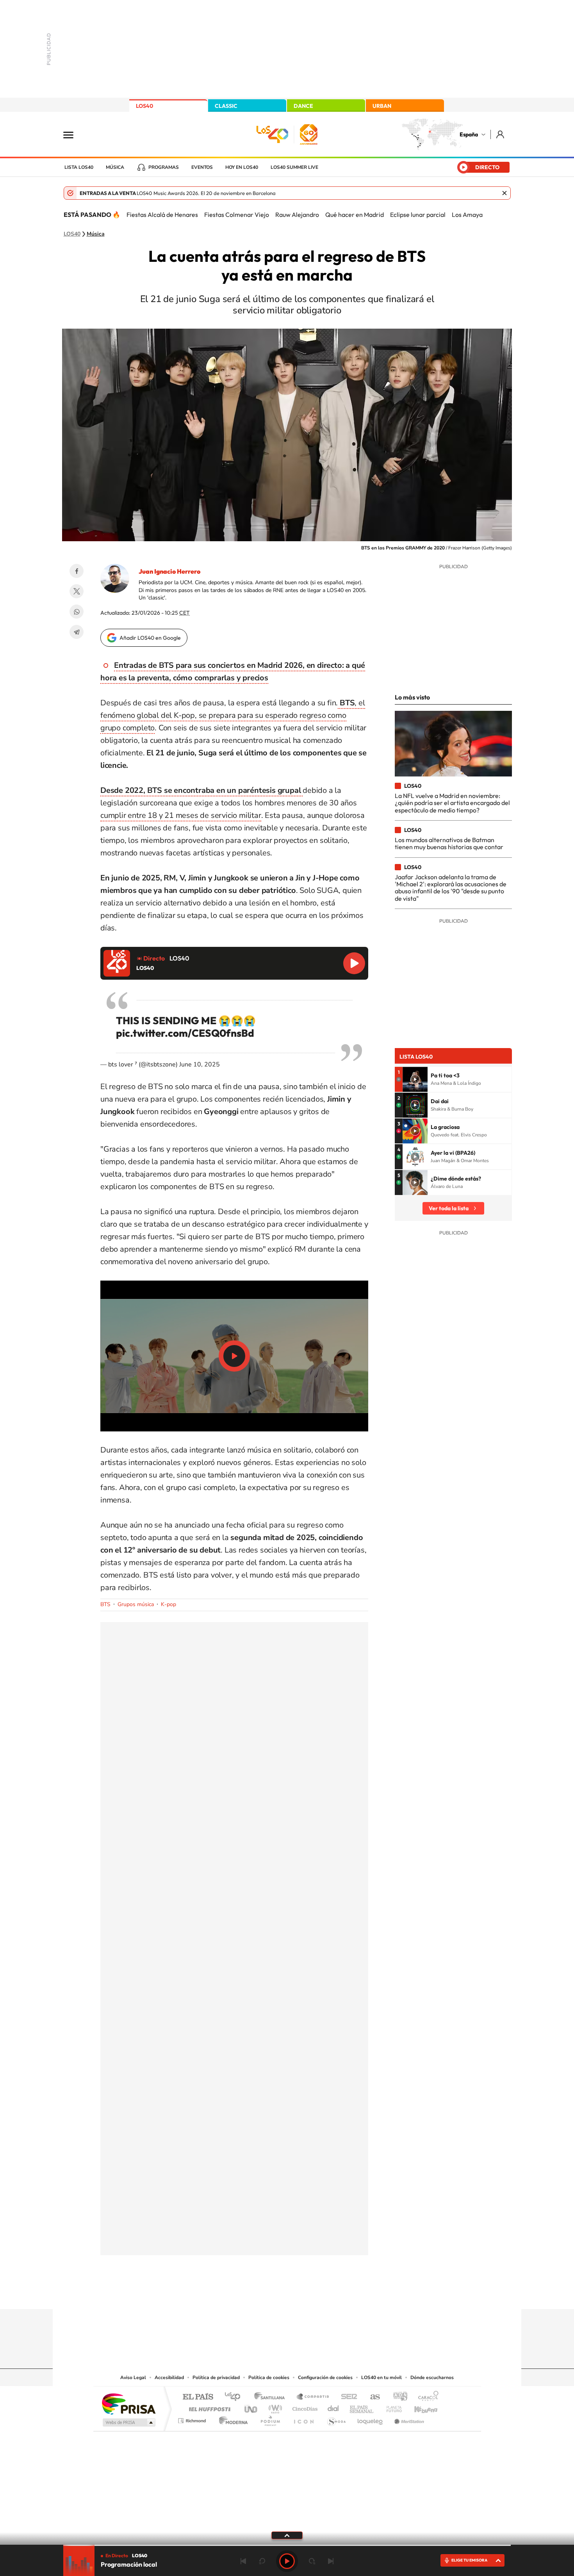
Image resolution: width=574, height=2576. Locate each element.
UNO (251, 2407)
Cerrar (504, 193)
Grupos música (136, 1604)
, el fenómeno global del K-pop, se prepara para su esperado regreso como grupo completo (233, 715)
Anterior (243, 2561)
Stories (334, 2294)
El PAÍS (198, 2397)
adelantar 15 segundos (312, 2561)
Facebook (77, 571)
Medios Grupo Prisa (128, 2422)
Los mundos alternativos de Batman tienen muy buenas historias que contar (449, 843)
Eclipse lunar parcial (418, 215)
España (469, 134)
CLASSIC (226, 106)
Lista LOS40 (79, 167)
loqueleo (371, 2419)
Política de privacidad (216, 2377)
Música (115, 167)
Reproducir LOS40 (354, 963)
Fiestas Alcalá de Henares (162, 215)
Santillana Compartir (313, 2397)
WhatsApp (77, 612)
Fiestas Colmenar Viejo (237, 215)
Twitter (77, 591)
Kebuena (419, 2407)
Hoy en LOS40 (242, 167)
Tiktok (256, 2294)
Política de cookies (269, 2377)
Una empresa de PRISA (128, 2403)
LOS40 (144, 106)
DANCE (303, 106)
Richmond (193, 2419)
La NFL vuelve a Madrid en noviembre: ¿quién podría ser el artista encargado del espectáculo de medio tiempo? (452, 803)
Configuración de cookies (325, 2377)
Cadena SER (347, 2397)
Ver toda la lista (449, 1208)
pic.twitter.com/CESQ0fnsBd (185, 1033)
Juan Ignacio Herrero (169, 571)
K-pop (168, 1604)
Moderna (231, 2419)
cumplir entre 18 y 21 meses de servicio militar (181, 815)
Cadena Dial (333, 2407)
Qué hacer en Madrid (355, 215)
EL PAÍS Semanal (362, 2407)
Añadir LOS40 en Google (150, 638)
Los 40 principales (235, 2397)
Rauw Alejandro (297, 215)
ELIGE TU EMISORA (469, 2560)
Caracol (426, 2397)
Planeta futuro (391, 2407)
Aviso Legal (133, 2377)
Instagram (240, 2294)
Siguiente (331, 2561)
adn (397, 2397)
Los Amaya (467, 215)
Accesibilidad (169, 2377)
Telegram (77, 632)
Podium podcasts (270, 2419)
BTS (105, 1604)
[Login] (501, 134)
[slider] (287, 2545)
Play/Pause (234, 1356)
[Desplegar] (287, 2535)
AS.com (372, 2397)
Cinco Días (304, 2407)
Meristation (408, 2419)
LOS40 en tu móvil (381, 2377)
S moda (336, 2419)
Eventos (202, 167)
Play (287, 2561)
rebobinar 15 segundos (262, 2561)
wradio (274, 2407)
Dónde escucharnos (432, 2377)
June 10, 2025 (200, 1064)
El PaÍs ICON (303, 2419)
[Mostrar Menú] (73, 134)
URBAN (382, 106)
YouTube (271, 2294)
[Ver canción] (415, 1079)
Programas (164, 167)
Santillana (272, 2397)
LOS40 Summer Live (294, 167)
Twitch (318, 2294)
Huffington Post (208, 2407)
